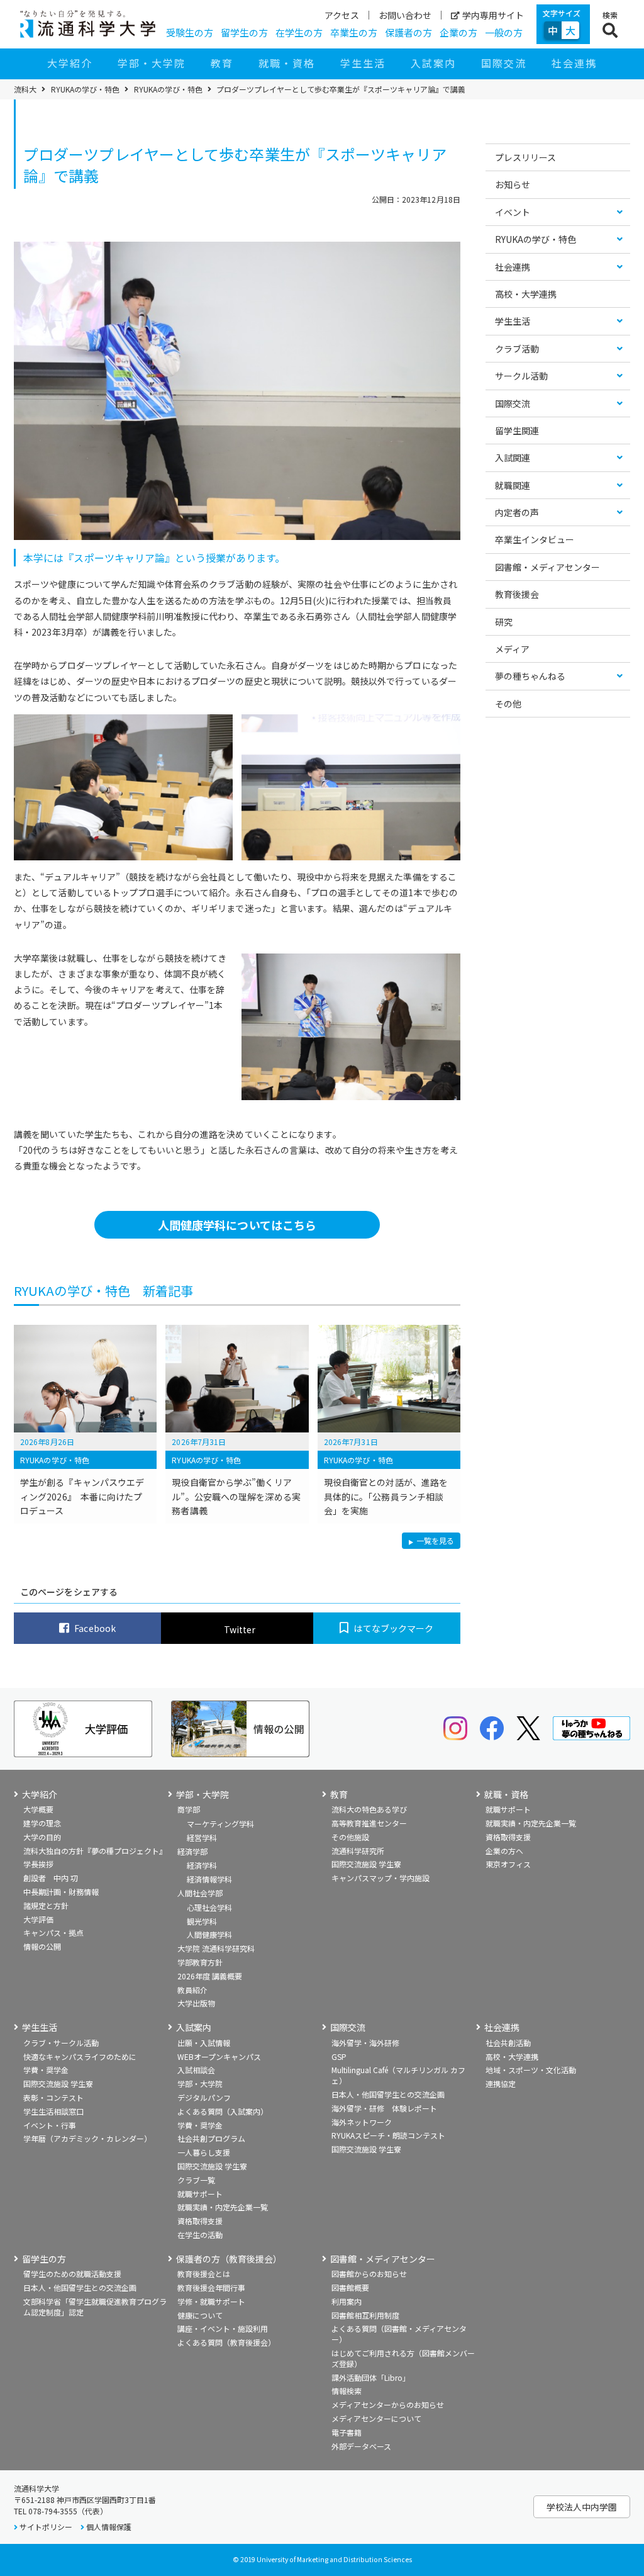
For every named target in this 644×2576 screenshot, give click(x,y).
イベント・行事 (50, 2125)
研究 (504, 622)
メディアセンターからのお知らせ (388, 2404)
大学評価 (38, 1919)
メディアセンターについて (376, 2418)
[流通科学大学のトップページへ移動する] (88, 24)
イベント (513, 212)
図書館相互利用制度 (365, 2315)
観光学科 (202, 1921)
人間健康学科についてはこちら (237, 1225)
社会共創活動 (508, 2043)
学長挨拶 (38, 1864)
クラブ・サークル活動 (61, 2043)
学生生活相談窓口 (53, 2111)
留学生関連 (517, 430)
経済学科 (202, 1865)
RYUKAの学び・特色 (85, 89)
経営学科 (202, 1837)
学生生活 (363, 63)
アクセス (342, 15)
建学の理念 (42, 1823)
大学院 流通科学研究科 (216, 1948)
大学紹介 (70, 63)
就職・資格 (287, 63)
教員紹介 (192, 1990)
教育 (222, 63)
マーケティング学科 (220, 1824)
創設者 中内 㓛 (51, 1878)
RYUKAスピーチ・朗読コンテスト (388, 2135)
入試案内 (433, 63)
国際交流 (504, 63)
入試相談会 (196, 2070)
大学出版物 (196, 2003)
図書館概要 (350, 2287)
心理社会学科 (209, 1907)
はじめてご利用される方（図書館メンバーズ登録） (403, 2358)
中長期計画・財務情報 (61, 1892)
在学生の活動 (200, 2235)
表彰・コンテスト (53, 2097)
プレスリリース (525, 157)
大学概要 (38, 1809)
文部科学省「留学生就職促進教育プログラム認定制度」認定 (95, 2307)
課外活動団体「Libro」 (371, 2377)
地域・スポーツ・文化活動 (531, 2070)
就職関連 (513, 485)
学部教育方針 (200, 1962)
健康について (200, 2315)
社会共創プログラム (211, 2138)
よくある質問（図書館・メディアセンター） (399, 2334)
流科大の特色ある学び (369, 1809)
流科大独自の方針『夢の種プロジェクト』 (95, 1851)
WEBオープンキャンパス (219, 2056)
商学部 (189, 1809)
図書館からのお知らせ (369, 2274)
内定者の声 (517, 512)
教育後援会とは (204, 2274)
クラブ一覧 (196, 2180)
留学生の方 (244, 32)
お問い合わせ (405, 15)
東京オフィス (508, 1864)
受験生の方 (190, 32)
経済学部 (192, 1851)
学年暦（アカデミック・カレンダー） (87, 2138)
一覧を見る (435, 1542)
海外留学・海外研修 (365, 2043)
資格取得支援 (508, 1837)
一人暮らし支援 (204, 2152)
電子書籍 (347, 2432)
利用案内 (347, 2301)
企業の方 (458, 32)
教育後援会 (517, 594)
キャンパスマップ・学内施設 (380, 1878)
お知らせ (513, 184)
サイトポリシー (46, 2527)
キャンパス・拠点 (53, 1932)
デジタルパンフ (204, 2097)
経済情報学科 (209, 1879)
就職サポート (508, 1809)
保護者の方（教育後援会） (229, 2259)
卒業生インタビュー (535, 539)
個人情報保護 (109, 2527)
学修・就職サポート (211, 2301)
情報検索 (347, 2391)
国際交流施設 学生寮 (366, 1864)
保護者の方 (408, 32)
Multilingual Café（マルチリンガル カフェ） (398, 2075)
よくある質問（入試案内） (223, 2111)
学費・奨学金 (46, 2070)
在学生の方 (299, 32)
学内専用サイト (493, 15)
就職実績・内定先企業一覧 (531, 1823)
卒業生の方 (354, 32)
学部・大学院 (152, 63)
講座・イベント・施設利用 (223, 2328)
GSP (339, 2056)
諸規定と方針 (46, 1905)
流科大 (25, 89)
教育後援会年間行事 (211, 2287)
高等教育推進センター (369, 1823)
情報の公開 (42, 1946)
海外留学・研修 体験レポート (384, 2108)
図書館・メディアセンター (547, 567)
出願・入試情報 (204, 2043)
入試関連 (513, 458)
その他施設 (350, 1837)
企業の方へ (504, 1851)
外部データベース (361, 2446)
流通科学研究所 (358, 1851)
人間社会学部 (200, 1893)
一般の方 (504, 32)
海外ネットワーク (362, 2122)
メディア (512, 649)
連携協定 (501, 2084)
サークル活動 (521, 376)
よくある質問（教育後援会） (226, 2342)
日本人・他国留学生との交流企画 (388, 2094)
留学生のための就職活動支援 (72, 2274)
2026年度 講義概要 (210, 1976)
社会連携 (574, 63)
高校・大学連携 (526, 294)
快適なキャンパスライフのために (80, 2056)
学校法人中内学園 (582, 2507)
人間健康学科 (209, 1934)
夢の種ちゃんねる (530, 676)
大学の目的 (42, 1837)
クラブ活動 (517, 349)
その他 (508, 704)
